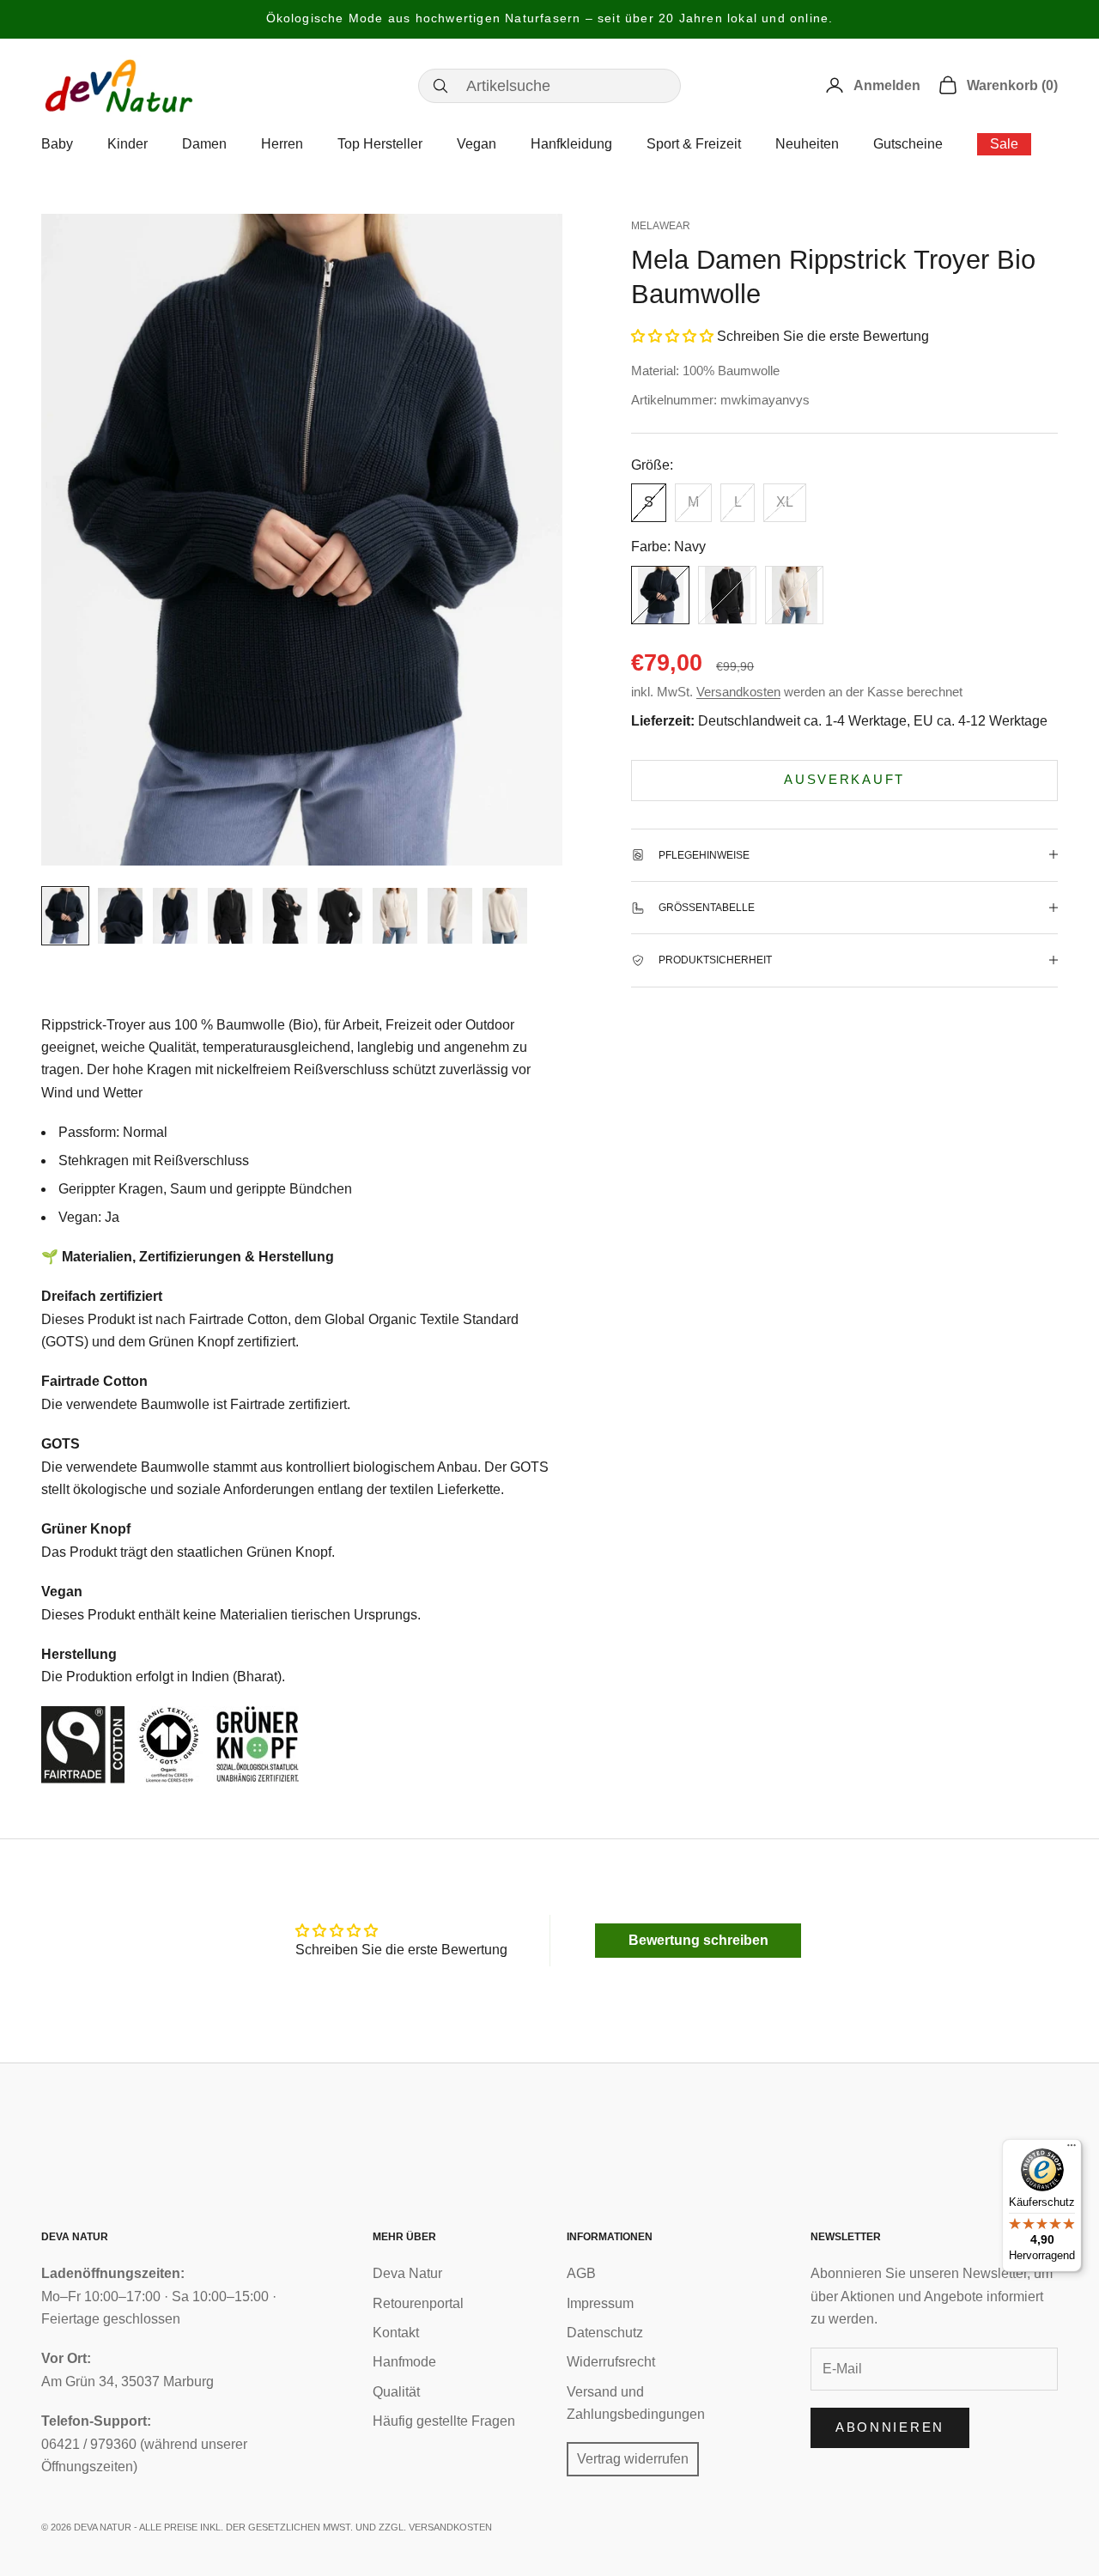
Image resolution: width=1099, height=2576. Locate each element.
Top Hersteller (380, 144)
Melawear (661, 226)
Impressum (600, 2303)
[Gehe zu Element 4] (230, 916)
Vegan (477, 144)
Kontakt (396, 2333)
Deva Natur (407, 2273)
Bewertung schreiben (698, 1940)
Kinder (128, 144)
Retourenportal (418, 2303)
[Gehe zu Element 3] (175, 916)
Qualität (396, 2392)
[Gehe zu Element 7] (395, 916)
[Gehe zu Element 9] (505, 916)
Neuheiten (807, 144)
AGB (581, 2273)
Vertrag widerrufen (633, 2459)
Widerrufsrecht (611, 2362)
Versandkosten (738, 692)
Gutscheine (908, 144)
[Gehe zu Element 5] (285, 916)
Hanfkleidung (571, 144)
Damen (204, 144)
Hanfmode (404, 2362)
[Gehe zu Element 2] (120, 916)
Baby (57, 144)
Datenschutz (605, 2333)
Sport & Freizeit (694, 144)
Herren (282, 144)
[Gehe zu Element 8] (450, 916)
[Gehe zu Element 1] (65, 916)
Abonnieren (890, 2427)
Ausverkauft (844, 779)
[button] (672, 335)
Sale (1004, 144)
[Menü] (1072, 2149)
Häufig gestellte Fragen (444, 2421)
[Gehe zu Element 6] (340, 916)
